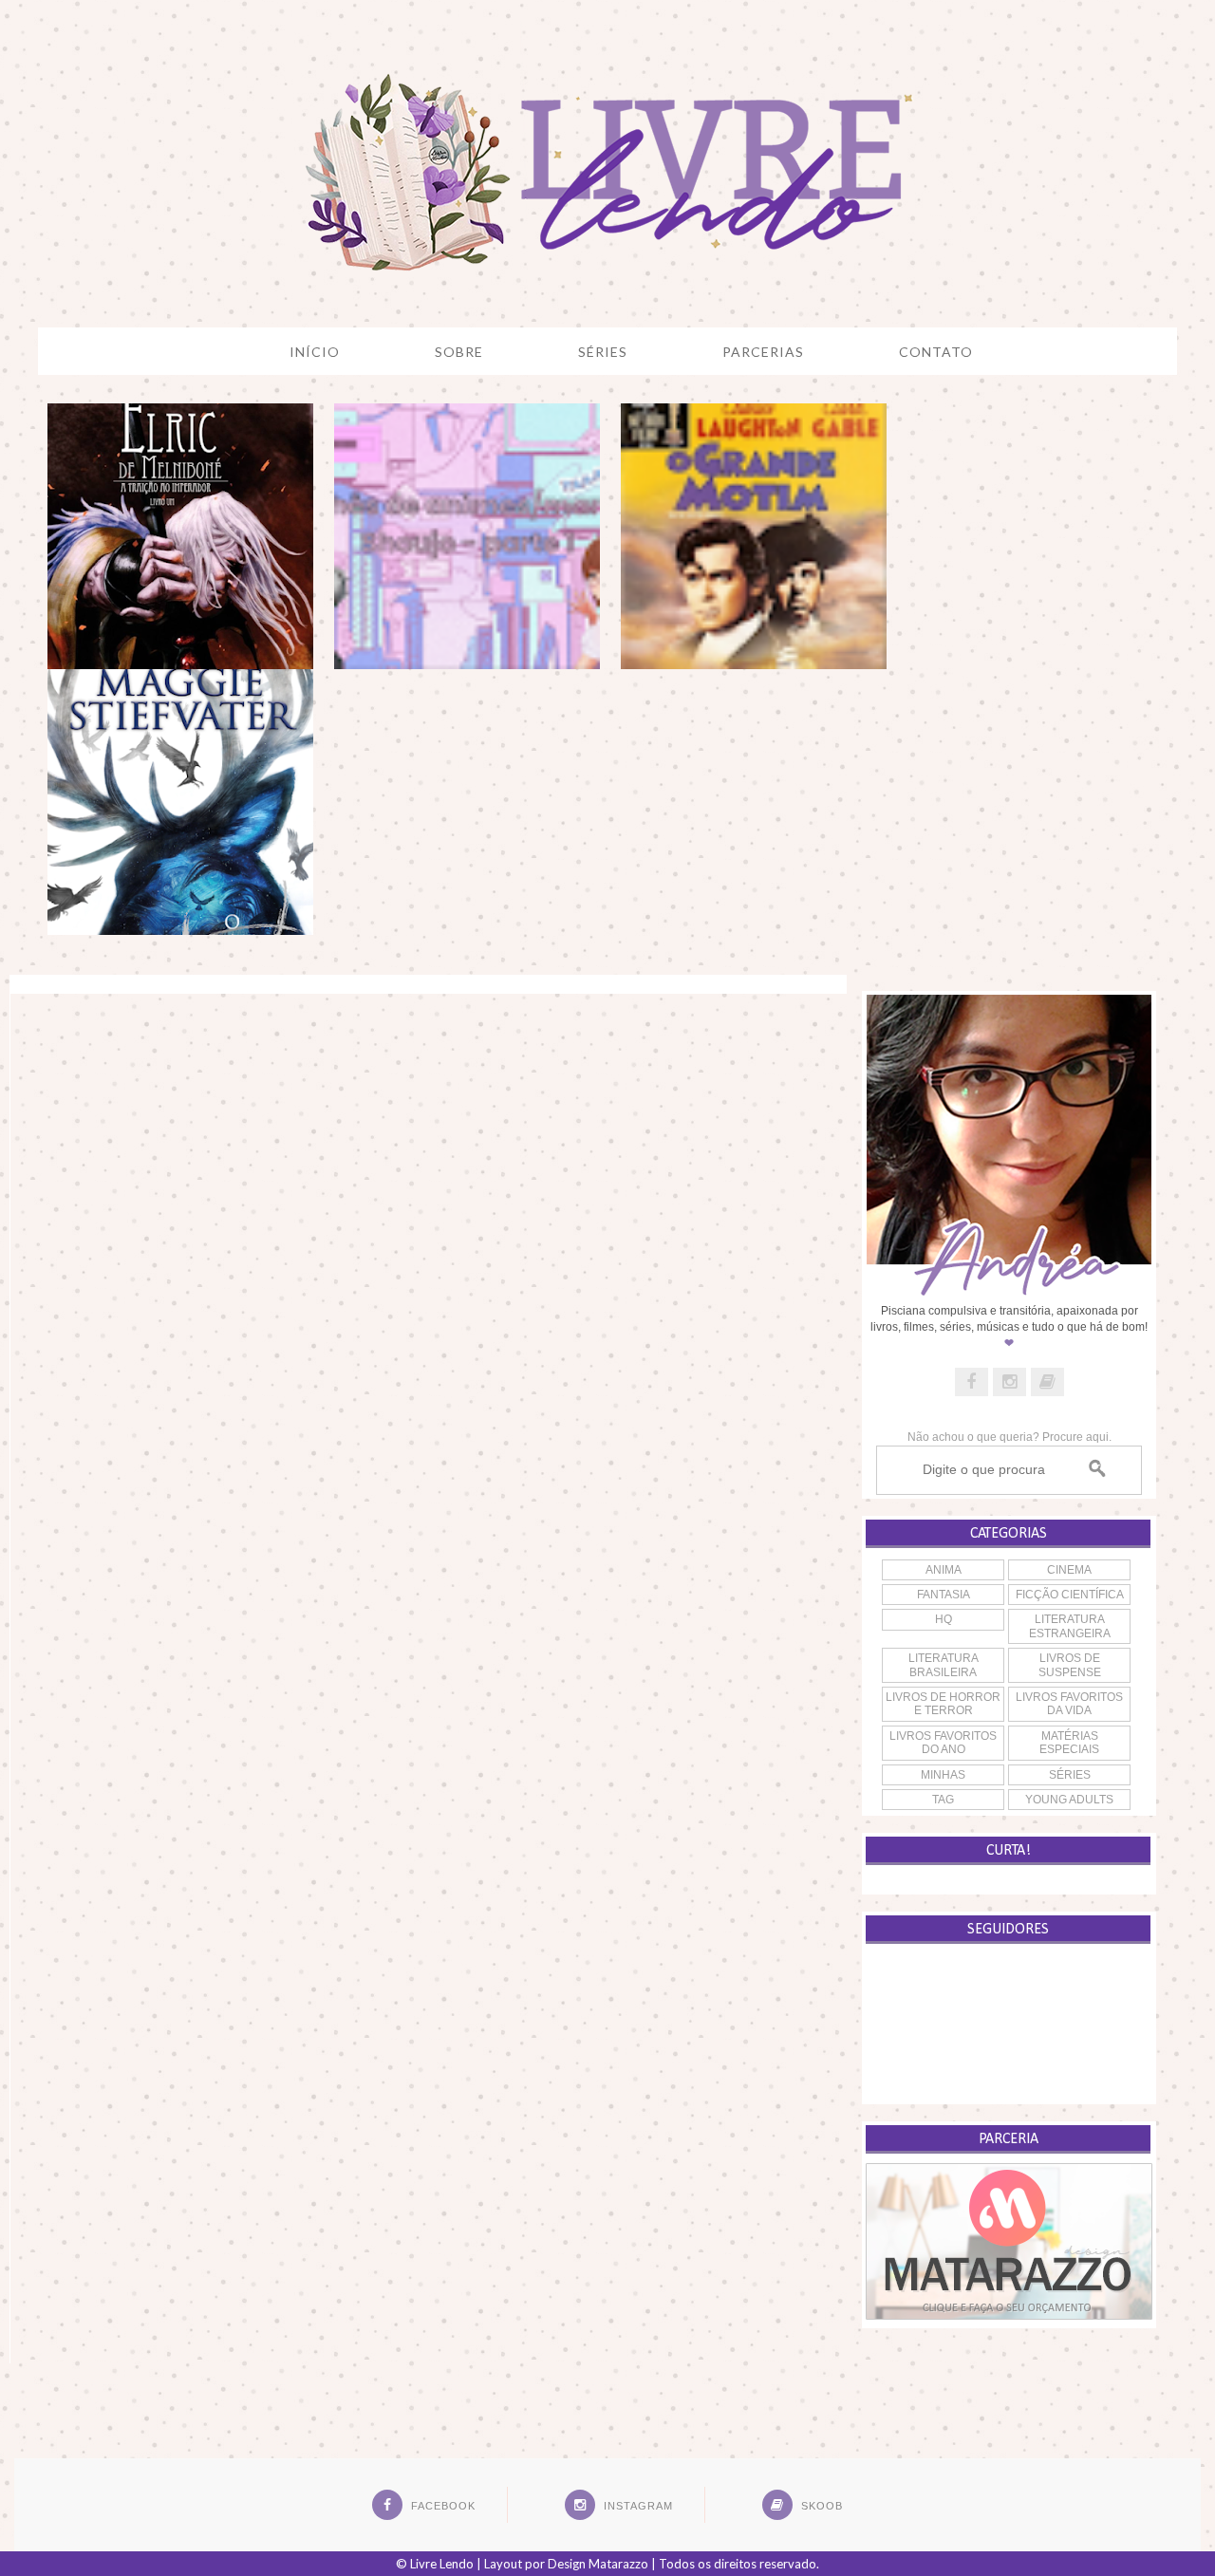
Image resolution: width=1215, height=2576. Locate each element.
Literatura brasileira (944, 1665)
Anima (944, 1570)
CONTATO (936, 352)
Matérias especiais (1069, 1743)
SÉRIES (603, 352)
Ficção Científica (1070, 1595)
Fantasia (944, 1595)
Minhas (943, 1775)
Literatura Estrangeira (1070, 1626)
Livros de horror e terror (943, 1704)
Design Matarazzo (598, 2564)
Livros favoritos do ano (943, 1743)
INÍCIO (315, 352)
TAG (943, 1800)
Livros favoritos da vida (1069, 1704)
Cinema (1069, 1570)
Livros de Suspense (1070, 1665)
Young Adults (1069, 1800)
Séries (1070, 1775)
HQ (944, 1619)
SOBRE (459, 352)
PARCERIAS (763, 352)
